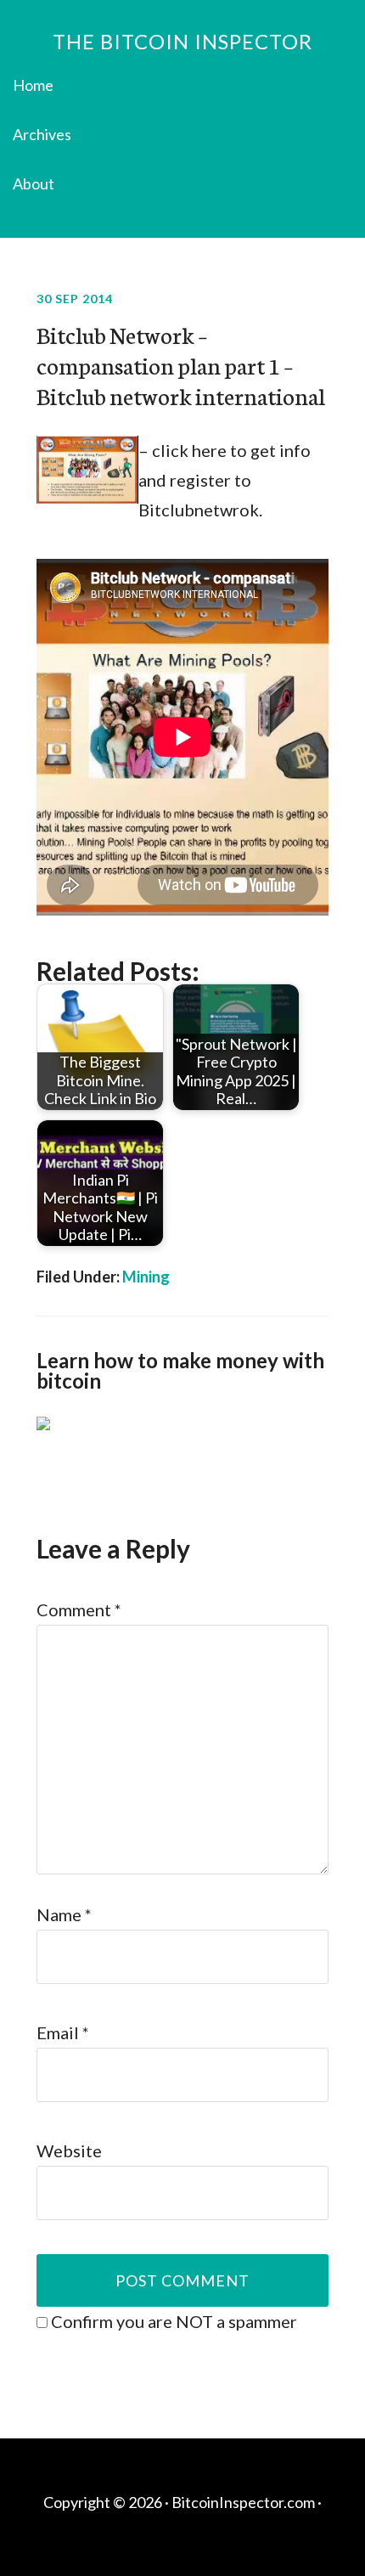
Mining (146, 1277)
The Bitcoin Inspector (182, 41)
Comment (79, 1609)
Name (64, 1914)
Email (63, 2032)
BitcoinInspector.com (243, 2502)
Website (69, 2150)
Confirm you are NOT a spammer (172, 2321)
